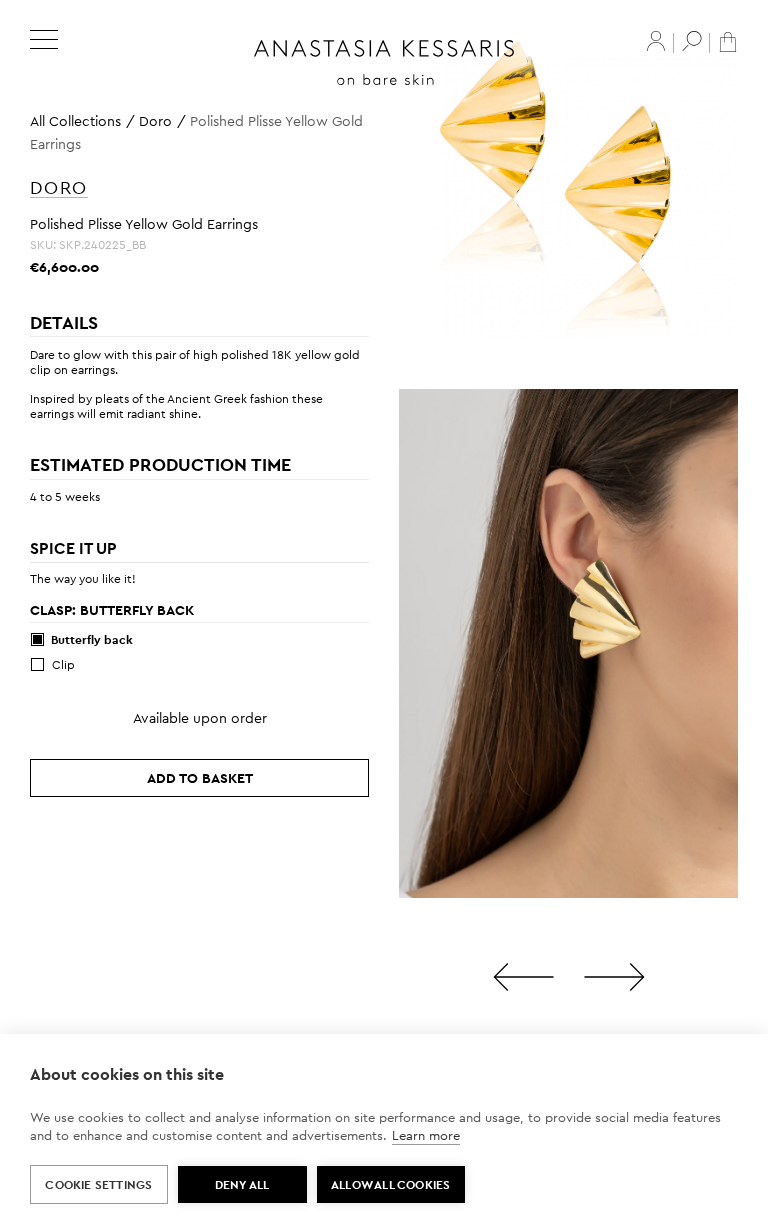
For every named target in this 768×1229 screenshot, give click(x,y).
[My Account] (656, 41)
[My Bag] (728, 40)
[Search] (692, 41)
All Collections (75, 121)
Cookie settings (98, 1185)
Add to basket (200, 778)
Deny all (242, 1185)
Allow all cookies (390, 1185)
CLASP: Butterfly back (112, 610)
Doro (155, 121)
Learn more (426, 1135)
